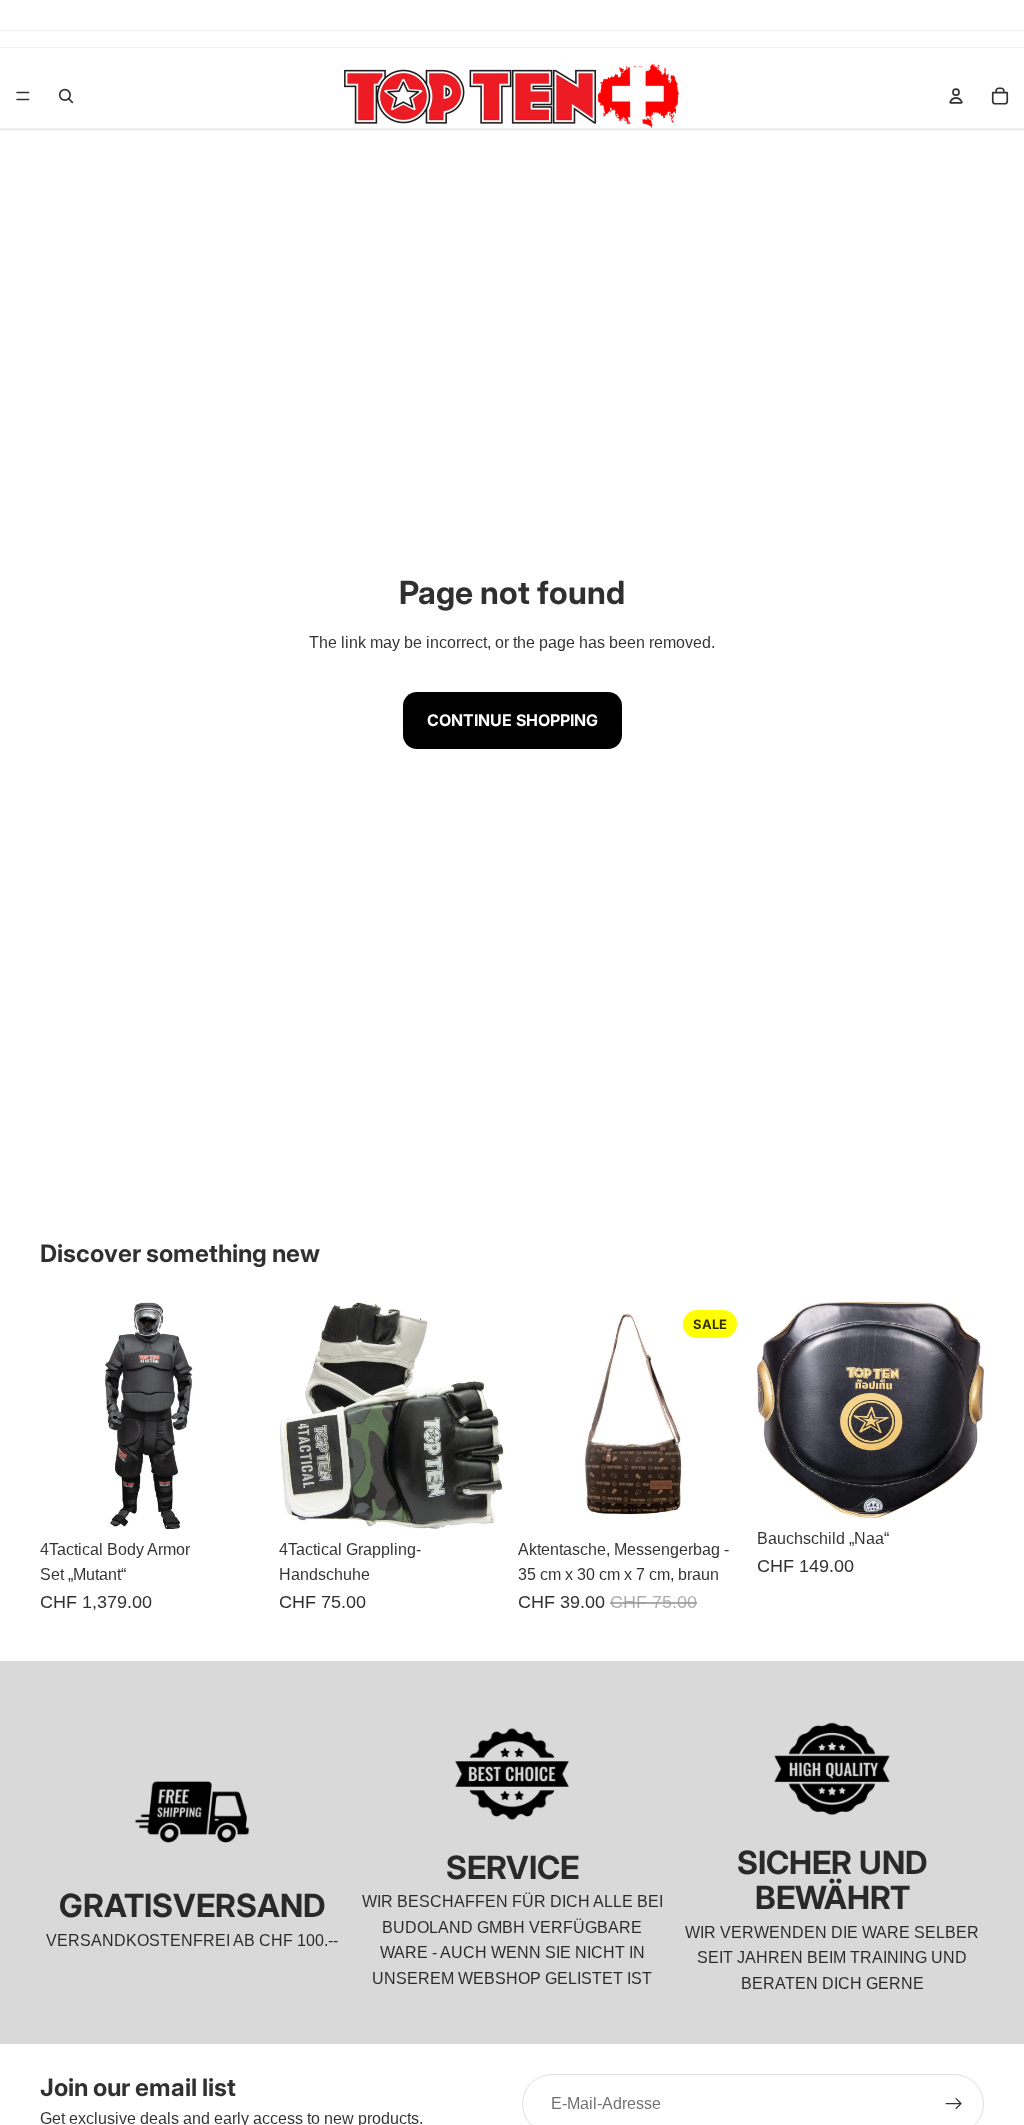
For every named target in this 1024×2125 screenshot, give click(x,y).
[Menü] (23, 96)
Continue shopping (512, 720)
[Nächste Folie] (245, 1415)
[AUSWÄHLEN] (475, 1498)
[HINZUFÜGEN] (236, 1498)
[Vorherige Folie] (62, 1415)
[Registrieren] (954, 2104)
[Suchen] (66, 96)
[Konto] (956, 96)
